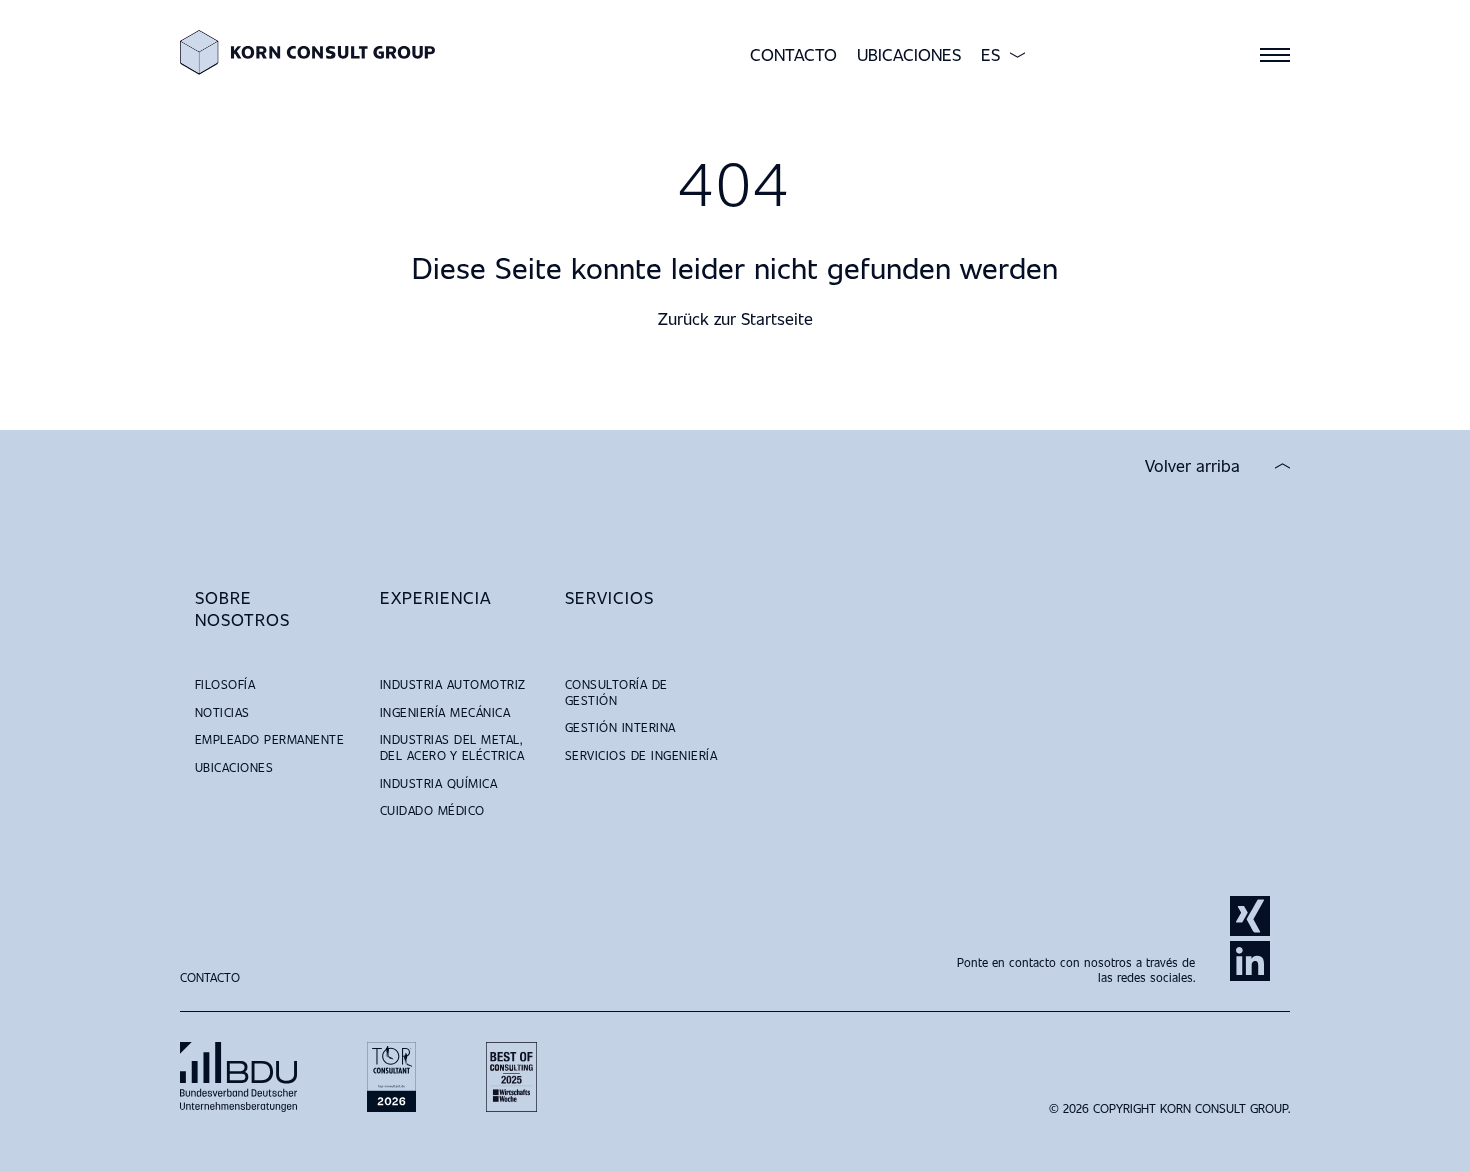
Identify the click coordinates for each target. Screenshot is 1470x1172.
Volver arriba (1192, 466)
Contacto (793, 54)
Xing (1250, 916)
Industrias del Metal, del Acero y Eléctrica (452, 747)
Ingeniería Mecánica (445, 712)
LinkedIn (1250, 961)
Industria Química (438, 783)
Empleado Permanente (269, 739)
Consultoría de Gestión (616, 692)
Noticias (222, 712)
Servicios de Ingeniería (641, 755)
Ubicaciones (909, 54)
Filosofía (225, 684)
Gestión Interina (620, 727)
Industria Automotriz (453, 684)
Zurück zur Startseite (735, 318)
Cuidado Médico (432, 810)
